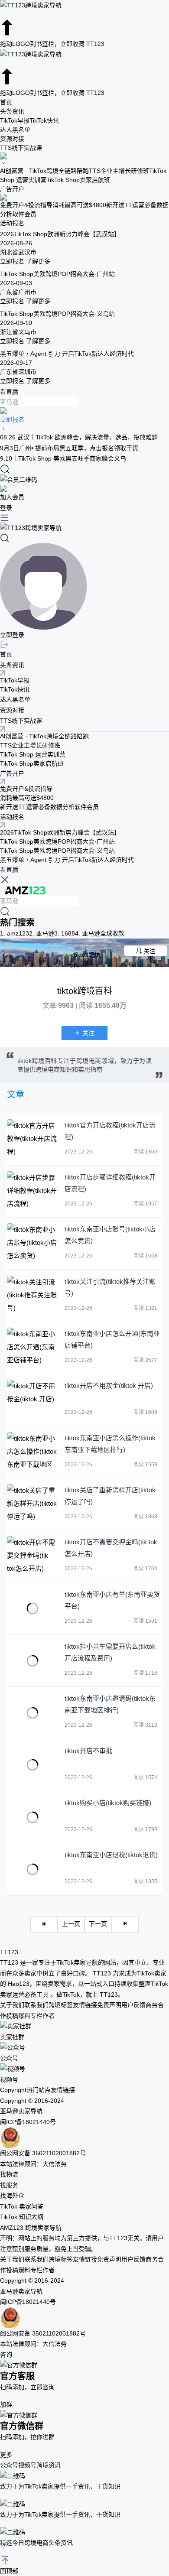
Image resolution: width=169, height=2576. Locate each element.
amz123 (15, 933)
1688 (65, 933)
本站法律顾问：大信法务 (33, 2164)
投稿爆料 (18, 2016)
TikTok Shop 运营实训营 (33, 754)
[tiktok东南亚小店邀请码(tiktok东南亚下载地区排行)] (32, 1713)
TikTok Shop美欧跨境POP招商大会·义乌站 (57, 851)
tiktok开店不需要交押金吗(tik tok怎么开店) (111, 1548)
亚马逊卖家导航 (21, 2111)
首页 (6, 102)
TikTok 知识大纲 (22, 2217)
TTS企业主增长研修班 (119, 171)
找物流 (9, 2174)
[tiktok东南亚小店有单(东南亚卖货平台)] (32, 1609)
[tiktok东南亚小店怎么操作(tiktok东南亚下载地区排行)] (32, 1452)
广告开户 (12, 189)
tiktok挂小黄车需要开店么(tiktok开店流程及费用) (110, 1652)
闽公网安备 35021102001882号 (43, 2153)
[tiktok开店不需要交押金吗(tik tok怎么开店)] (32, 1556)
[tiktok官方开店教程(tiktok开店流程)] (32, 1139)
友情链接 (85, 2005)
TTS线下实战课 (21, 148)
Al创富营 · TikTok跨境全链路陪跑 (44, 171)
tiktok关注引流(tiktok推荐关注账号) (110, 1287)
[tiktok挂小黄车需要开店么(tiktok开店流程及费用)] (32, 1661)
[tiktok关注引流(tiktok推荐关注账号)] (32, 1296)
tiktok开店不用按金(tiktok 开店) (109, 1385)
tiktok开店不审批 (88, 1751)
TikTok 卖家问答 (22, 2206)
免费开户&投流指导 (26, 205)
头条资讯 (12, 111)
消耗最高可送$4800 (79, 205)
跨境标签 (61, 2005)
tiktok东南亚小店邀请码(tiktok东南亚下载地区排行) (110, 1704)
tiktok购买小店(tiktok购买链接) (108, 1803)
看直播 (9, 392)
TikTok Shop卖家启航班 (78, 180)
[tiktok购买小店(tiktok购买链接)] (32, 1817)
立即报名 (12, 261)
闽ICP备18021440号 (28, 2122)
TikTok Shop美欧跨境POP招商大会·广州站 (57, 841)
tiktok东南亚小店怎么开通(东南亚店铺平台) (112, 1339)
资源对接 (12, 139)
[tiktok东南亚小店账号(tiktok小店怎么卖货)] (32, 1243)
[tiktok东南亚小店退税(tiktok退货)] (32, 1869)
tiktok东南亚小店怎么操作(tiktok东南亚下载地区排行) (110, 1444)
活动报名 (12, 223)
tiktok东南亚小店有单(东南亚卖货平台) (112, 1600)
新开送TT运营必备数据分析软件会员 (49, 807)
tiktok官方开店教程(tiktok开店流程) (110, 1131)
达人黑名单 (15, 130)
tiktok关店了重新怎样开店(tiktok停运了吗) (110, 1496)
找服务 (9, 2185)
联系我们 (36, 2005)
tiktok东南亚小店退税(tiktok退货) (111, 1855)
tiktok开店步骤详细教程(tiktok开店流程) (110, 1183)
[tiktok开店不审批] (32, 1765)
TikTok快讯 (44, 120)
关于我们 (12, 2005)
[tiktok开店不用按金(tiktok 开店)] (32, 1400)
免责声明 (109, 2005)
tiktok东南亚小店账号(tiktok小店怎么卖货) (110, 1235)
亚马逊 (42, 933)
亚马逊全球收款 (100, 933)
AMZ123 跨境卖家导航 (31, 2228)
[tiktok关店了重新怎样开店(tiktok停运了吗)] (32, 1504)
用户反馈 (133, 2005)
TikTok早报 (15, 120)
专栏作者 (42, 2016)
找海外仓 (12, 2196)
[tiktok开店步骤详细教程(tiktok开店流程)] (32, 1191)
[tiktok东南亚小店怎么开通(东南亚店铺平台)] (32, 1348)
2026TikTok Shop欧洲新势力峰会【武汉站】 (60, 832)
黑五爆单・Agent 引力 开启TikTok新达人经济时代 (67, 860)
